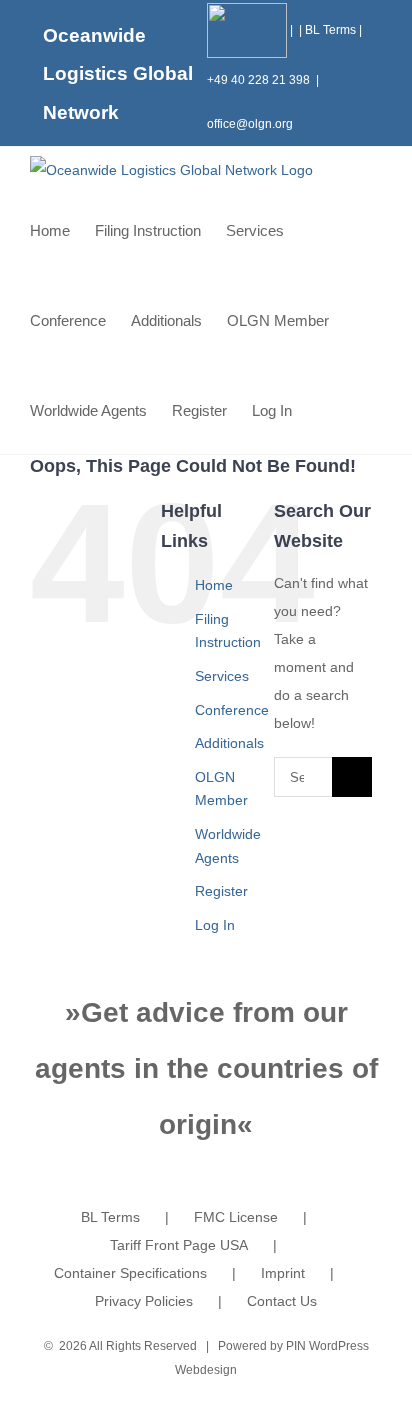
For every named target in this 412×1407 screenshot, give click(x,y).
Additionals (229, 743)
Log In (215, 925)
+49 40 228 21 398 (258, 80)
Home (214, 585)
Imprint (283, 1273)
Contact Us (282, 1301)
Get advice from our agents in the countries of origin (206, 1068)
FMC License (236, 1217)
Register (221, 891)
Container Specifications (130, 1273)
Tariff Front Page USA (179, 1245)
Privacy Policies (144, 1301)
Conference (232, 710)
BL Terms (330, 30)
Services (222, 676)
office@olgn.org (250, 124)
